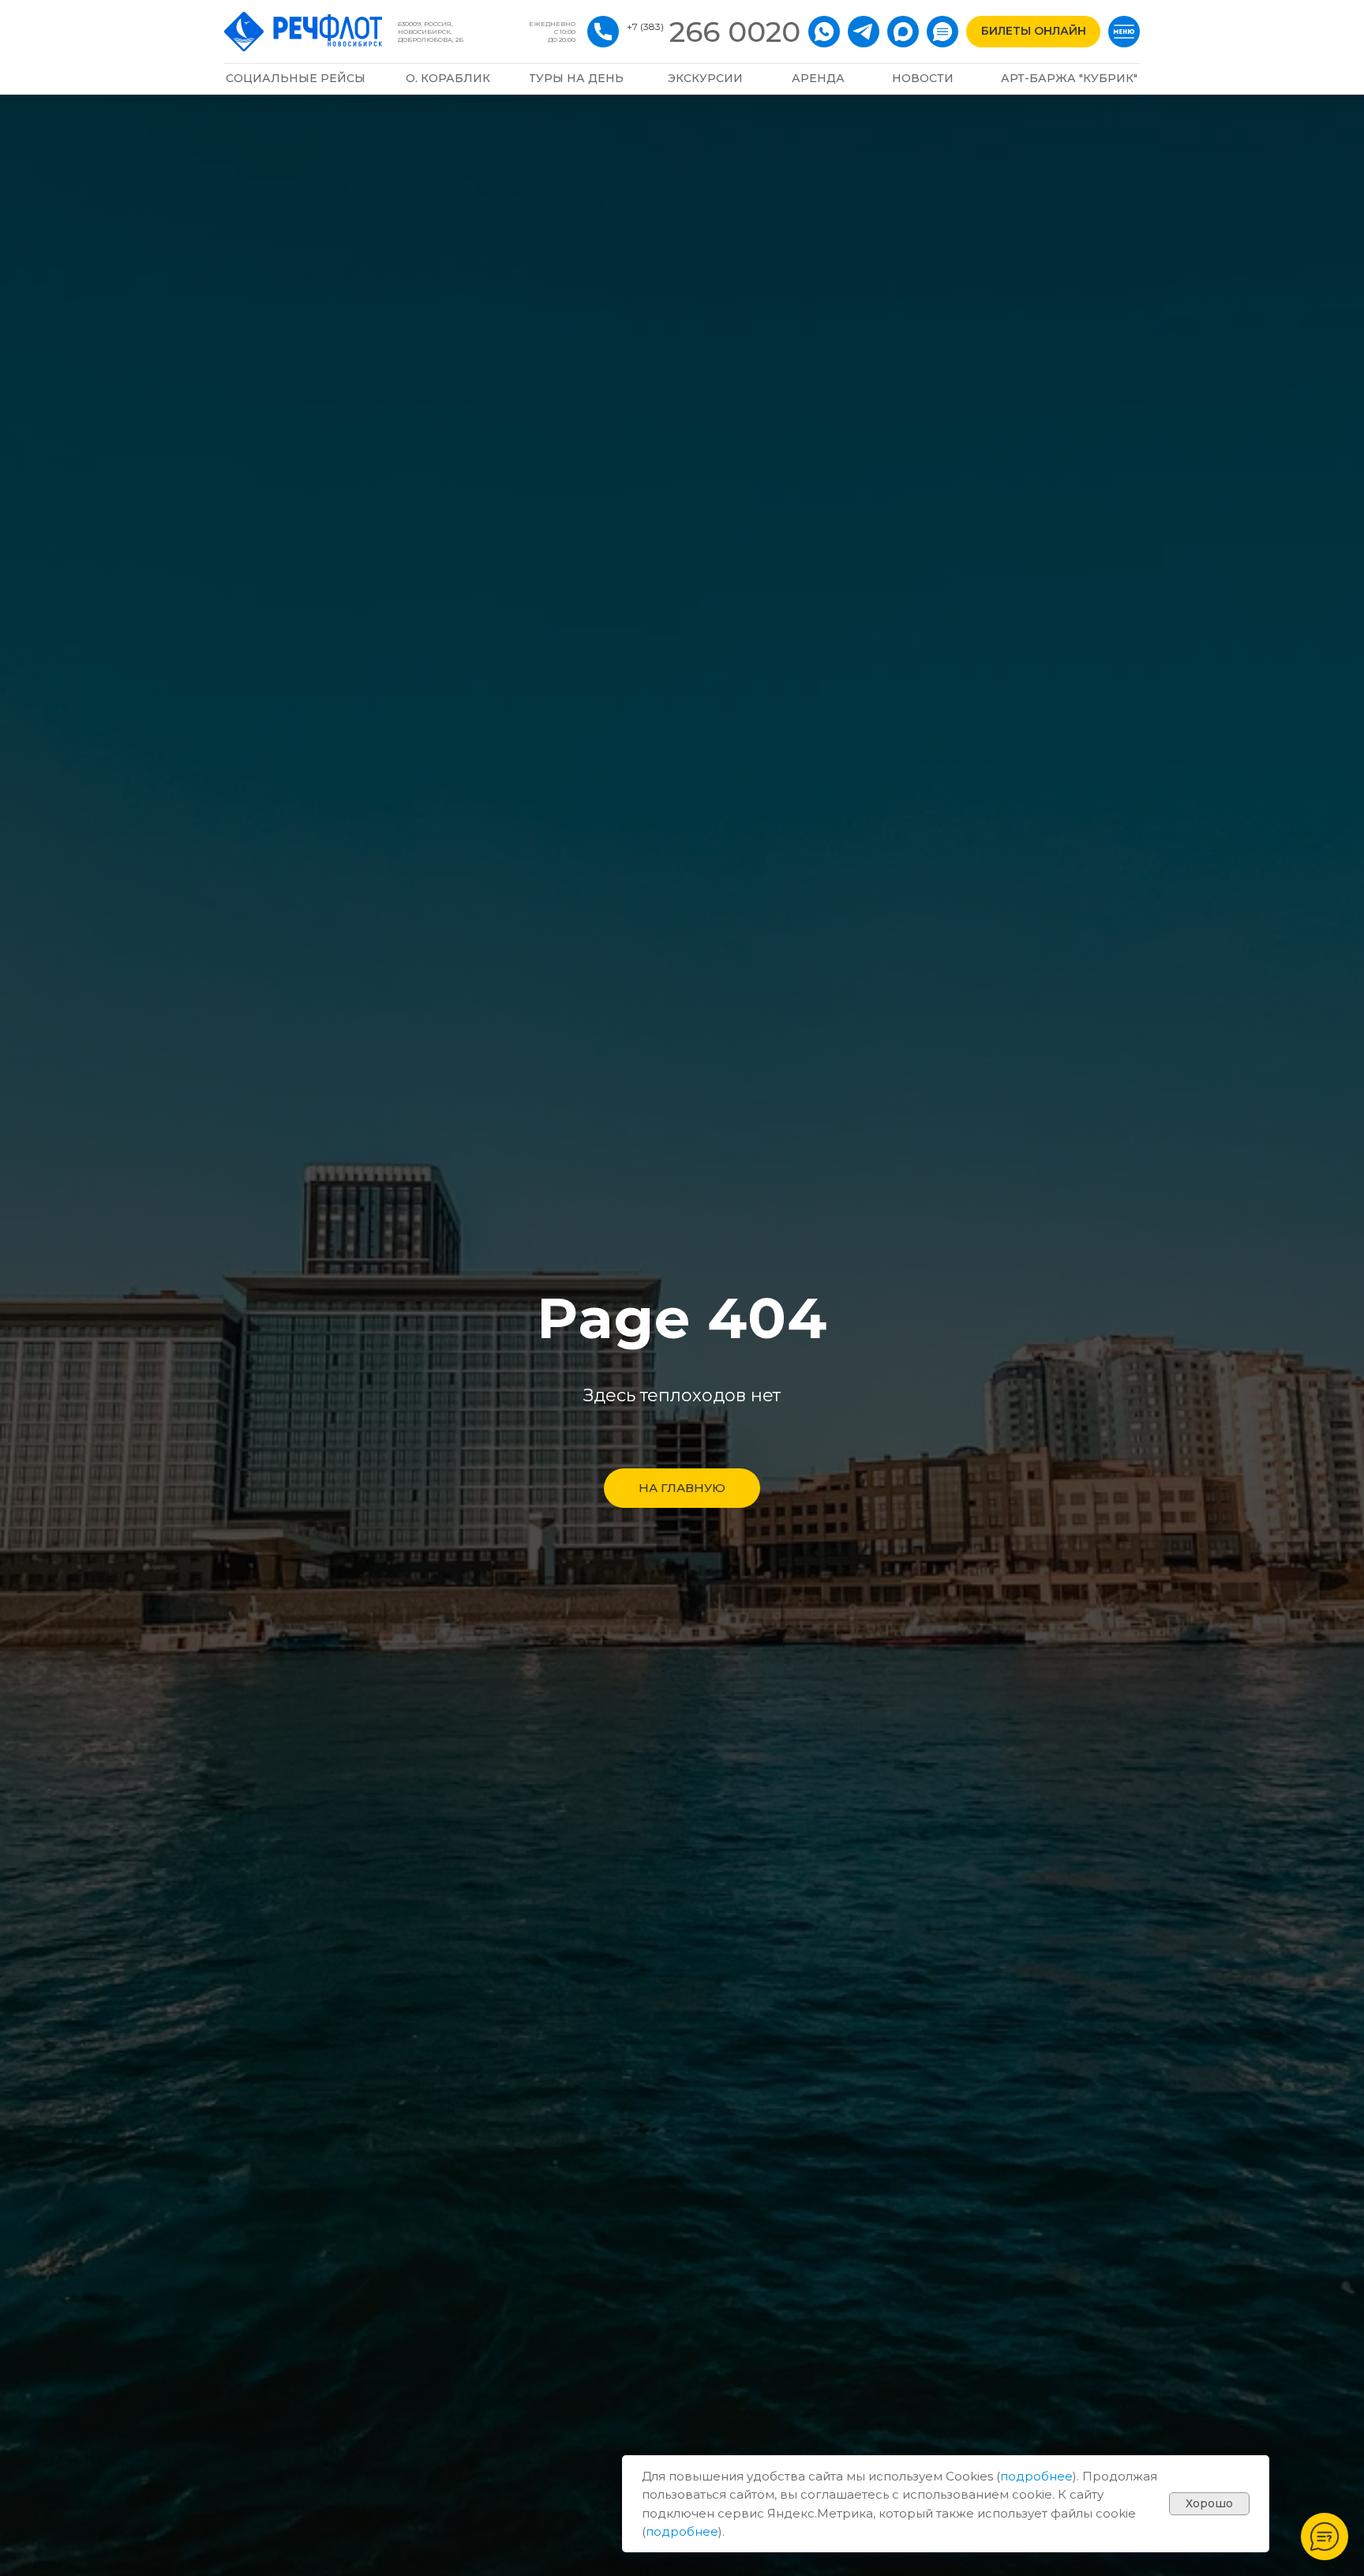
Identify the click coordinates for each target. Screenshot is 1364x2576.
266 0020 (735, 32)
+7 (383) (645, 26)
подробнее (1036, 2476)
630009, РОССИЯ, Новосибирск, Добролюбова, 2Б (431, 32)
